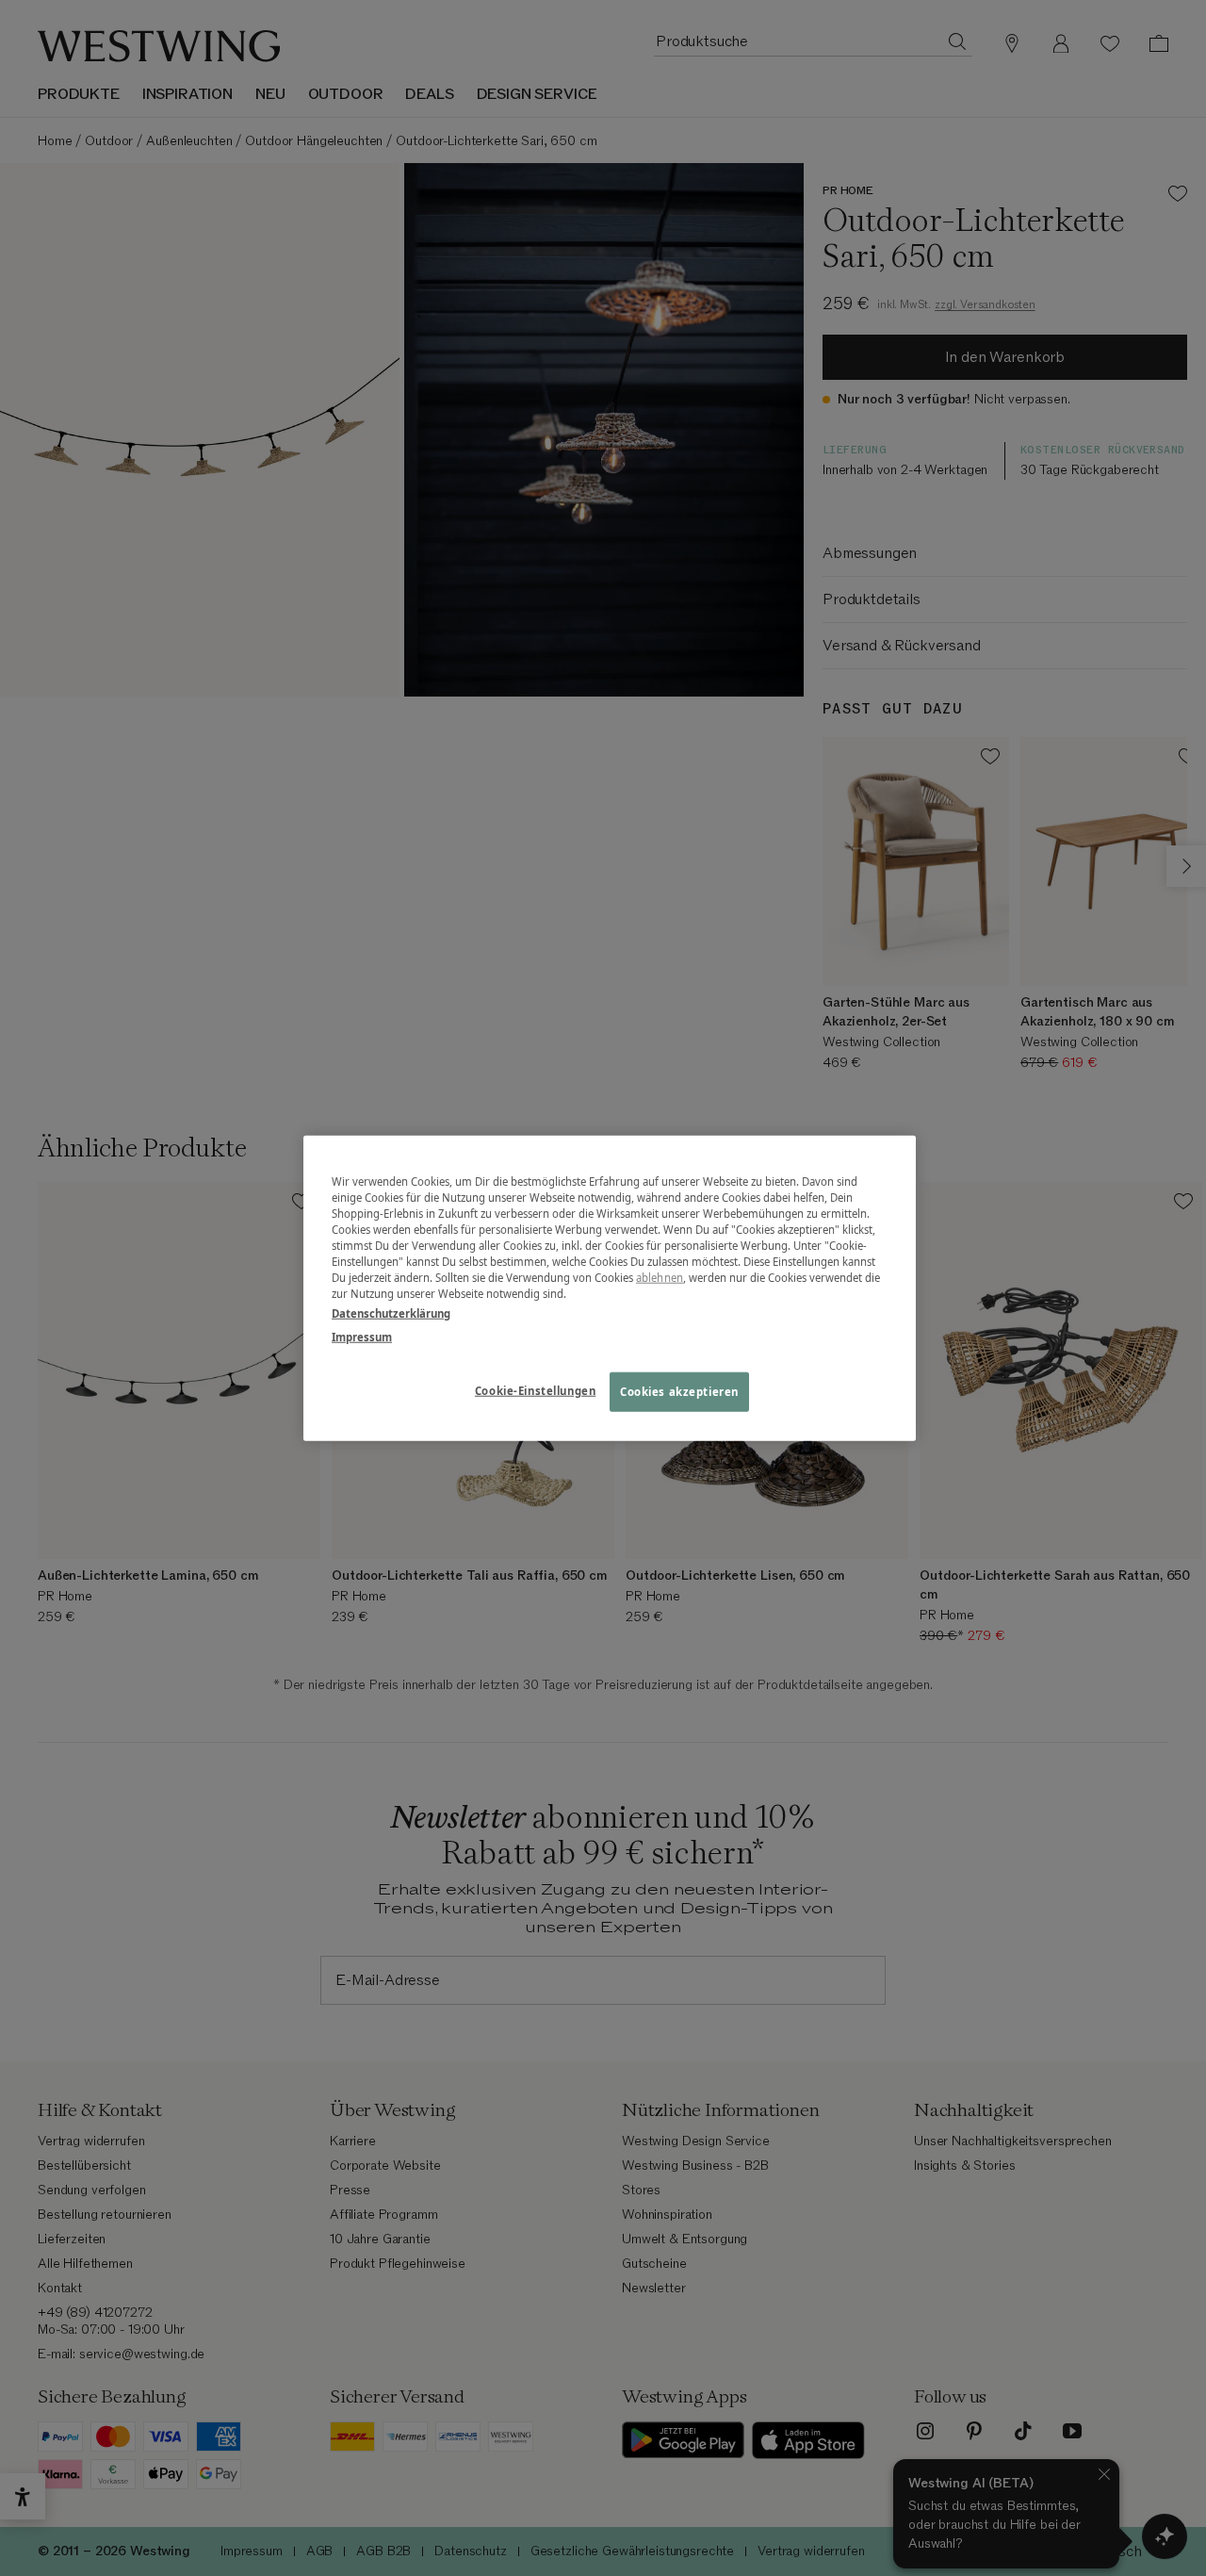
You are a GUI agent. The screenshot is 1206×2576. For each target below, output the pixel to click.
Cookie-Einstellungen (535, 1391)
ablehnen (660, 1278)
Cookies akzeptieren (679, 1392)
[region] (610, 1288)
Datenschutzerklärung (391, 1313)
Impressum (362, 1337)
